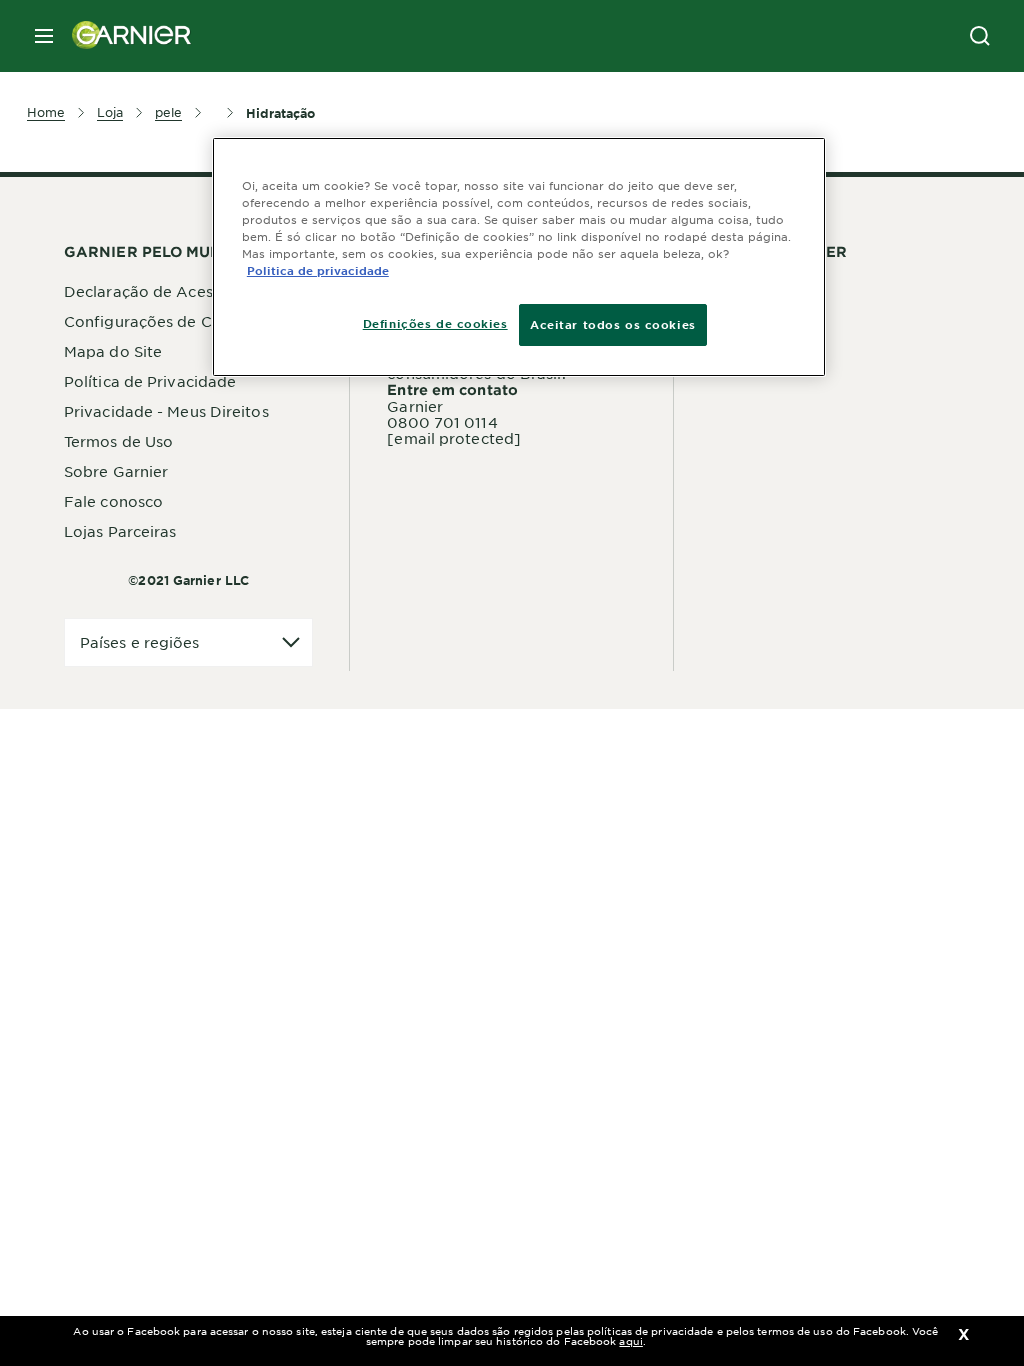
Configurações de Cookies (162, 321)
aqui (630, 1340)
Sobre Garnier (116, 471)
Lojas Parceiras (120, 531)
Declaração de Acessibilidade (174, 291)
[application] (188, 642)
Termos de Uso (118, 441)
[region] (519, 257)
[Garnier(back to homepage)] (124, 36)
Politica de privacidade (318, 270)
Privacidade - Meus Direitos (166, 411)
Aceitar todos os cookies (613, 324)
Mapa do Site (113, 351)
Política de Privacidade (150, 381)
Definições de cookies (435, 323)
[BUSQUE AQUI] (980, 36)
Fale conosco (113, 501)
